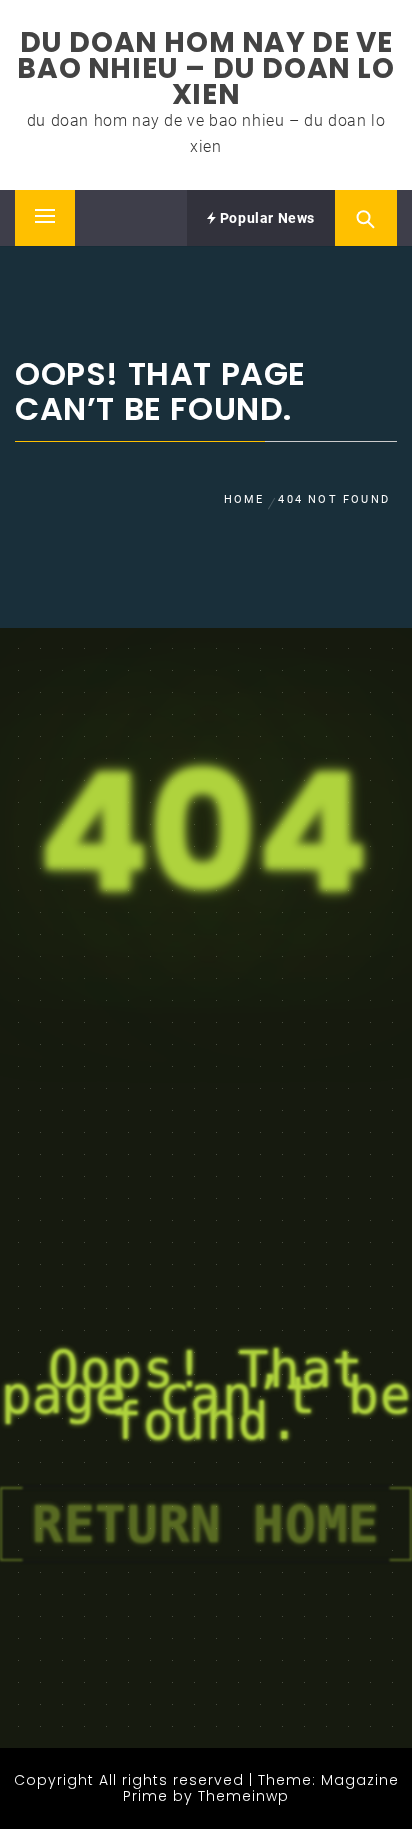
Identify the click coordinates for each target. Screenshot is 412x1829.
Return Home (206, 1524)
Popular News (265, 218)
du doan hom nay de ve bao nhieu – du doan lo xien (205, 68)
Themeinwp (243, 1796)
